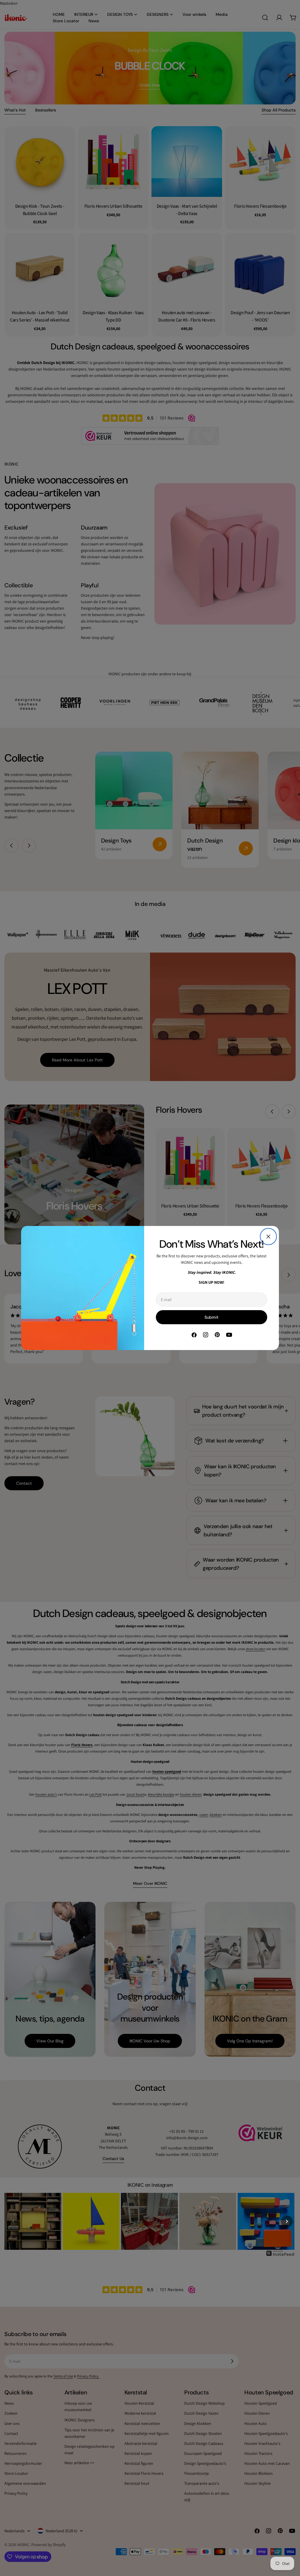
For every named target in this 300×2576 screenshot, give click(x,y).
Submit (212, 1317)
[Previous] (13, 2221)
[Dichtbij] (268, 1237)
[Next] (287, 2221)
